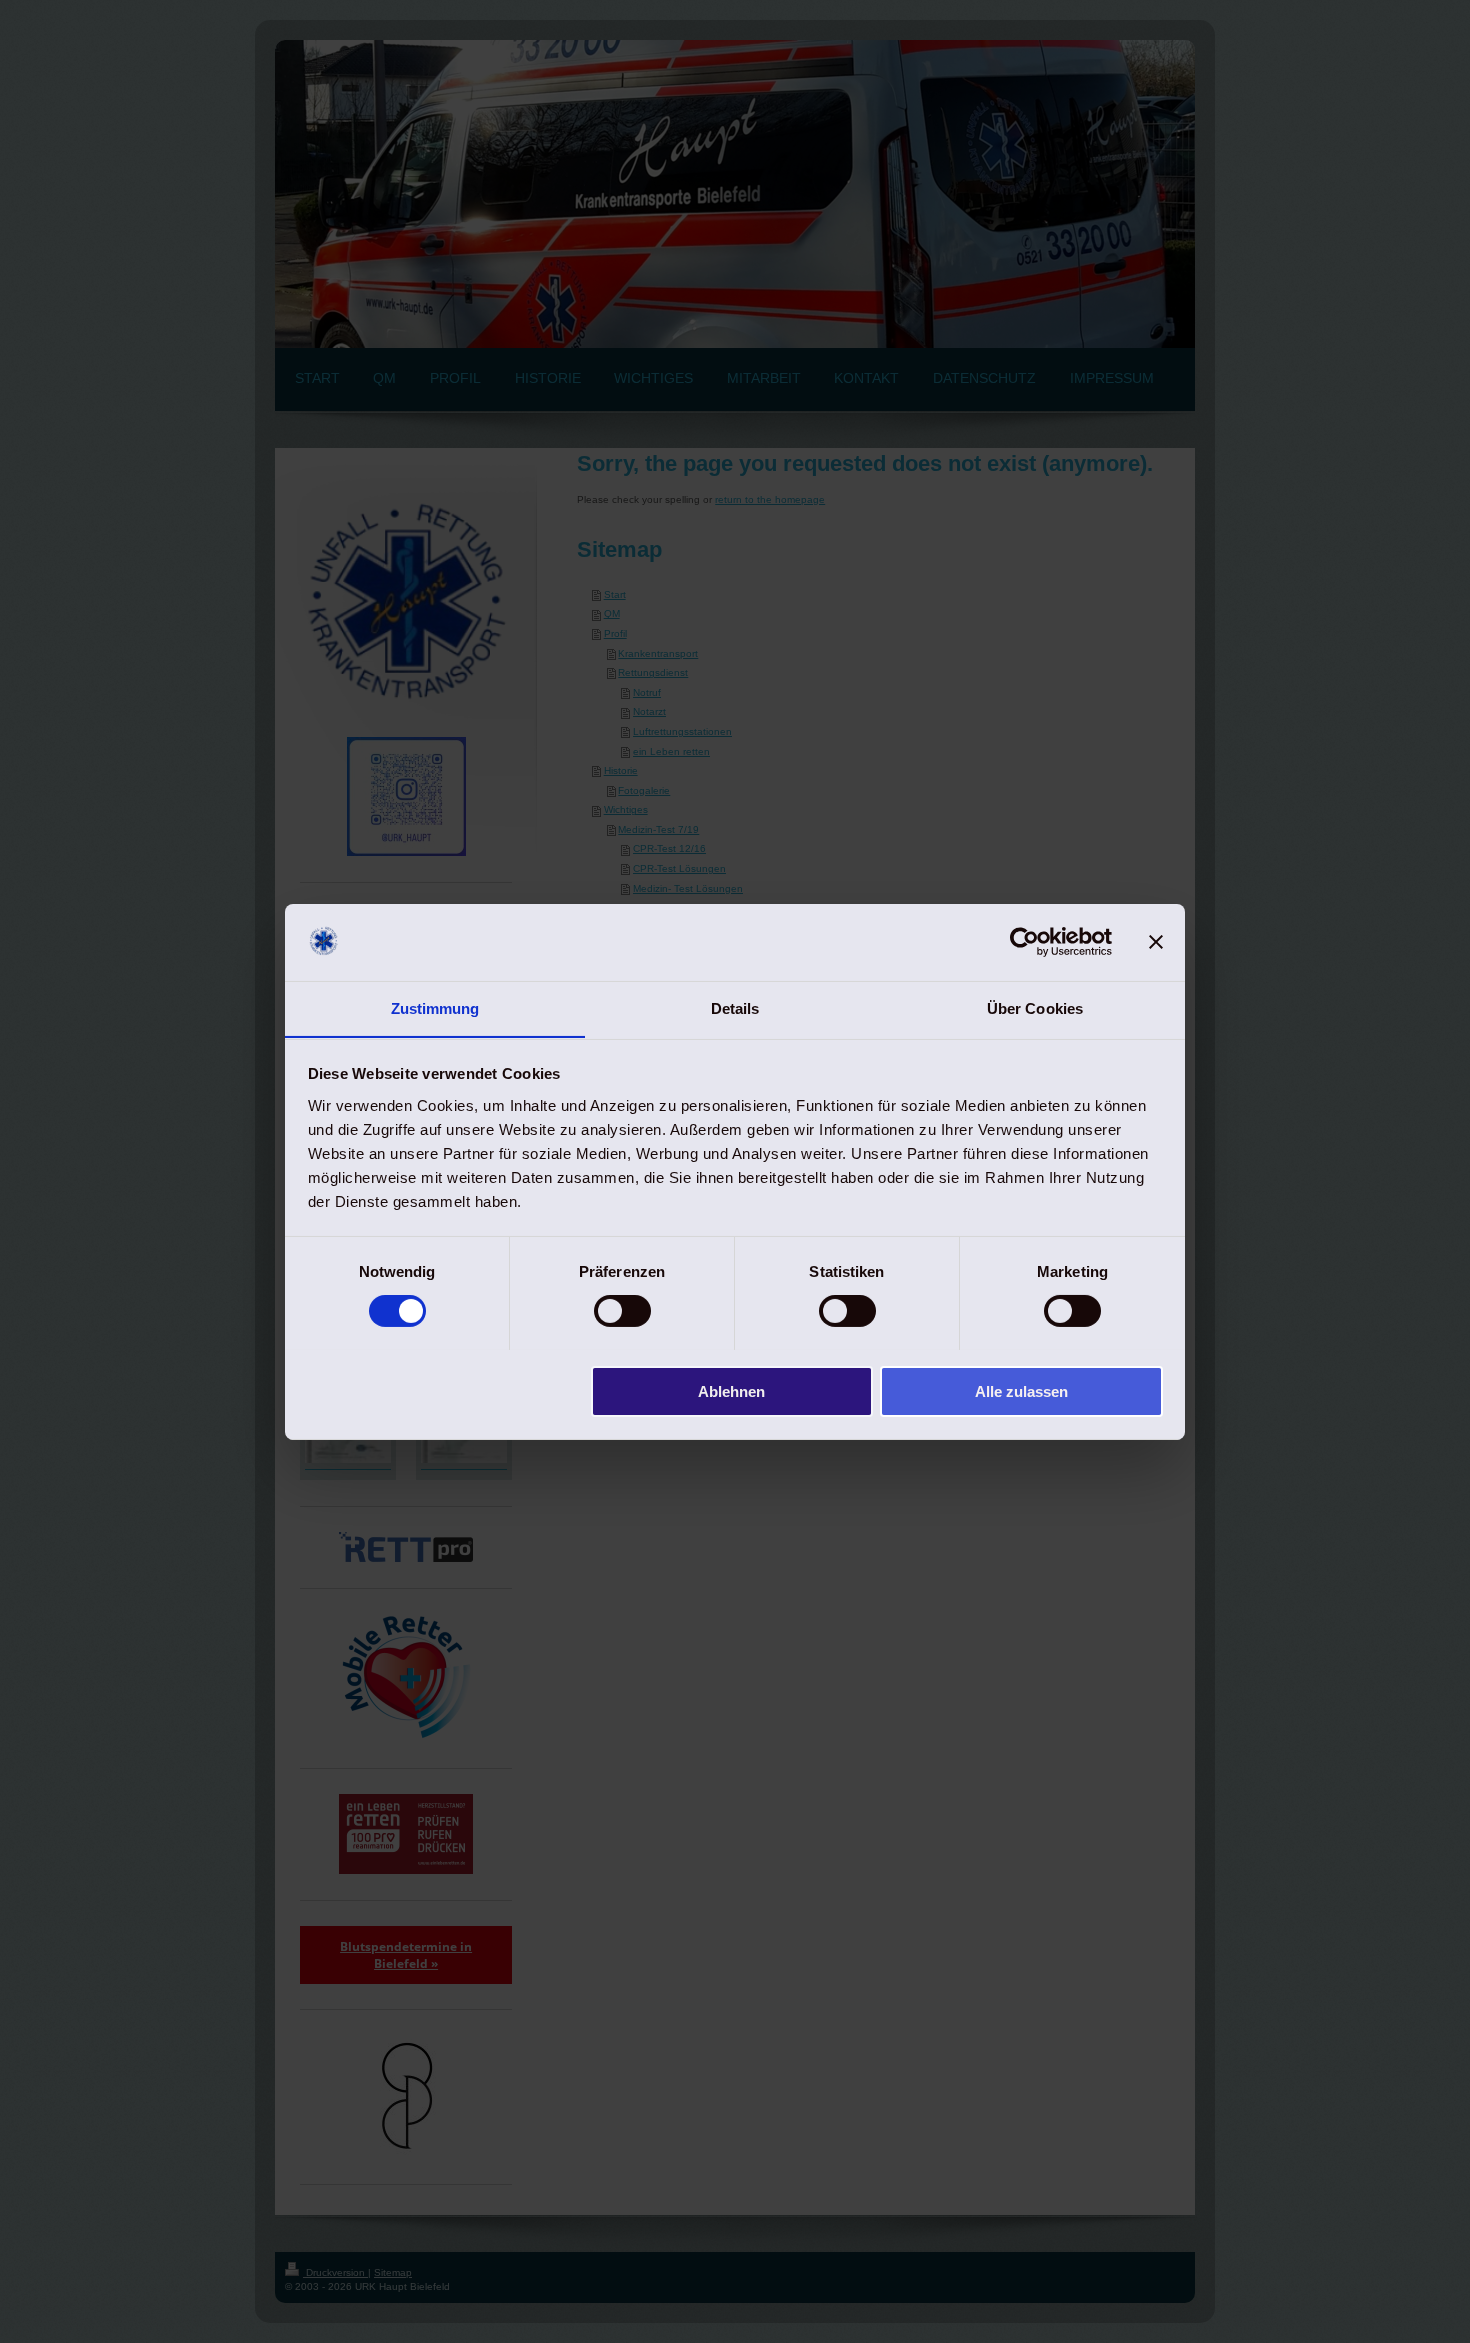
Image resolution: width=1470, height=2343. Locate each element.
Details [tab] (735, 1007)
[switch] (622, 1311)
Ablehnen (731, 1390)
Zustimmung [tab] (435, 1007)
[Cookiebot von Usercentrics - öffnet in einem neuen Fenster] (1024, 942)
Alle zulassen (1021, 1390)
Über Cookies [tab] (1035, 1007)
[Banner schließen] (1156, 942)
